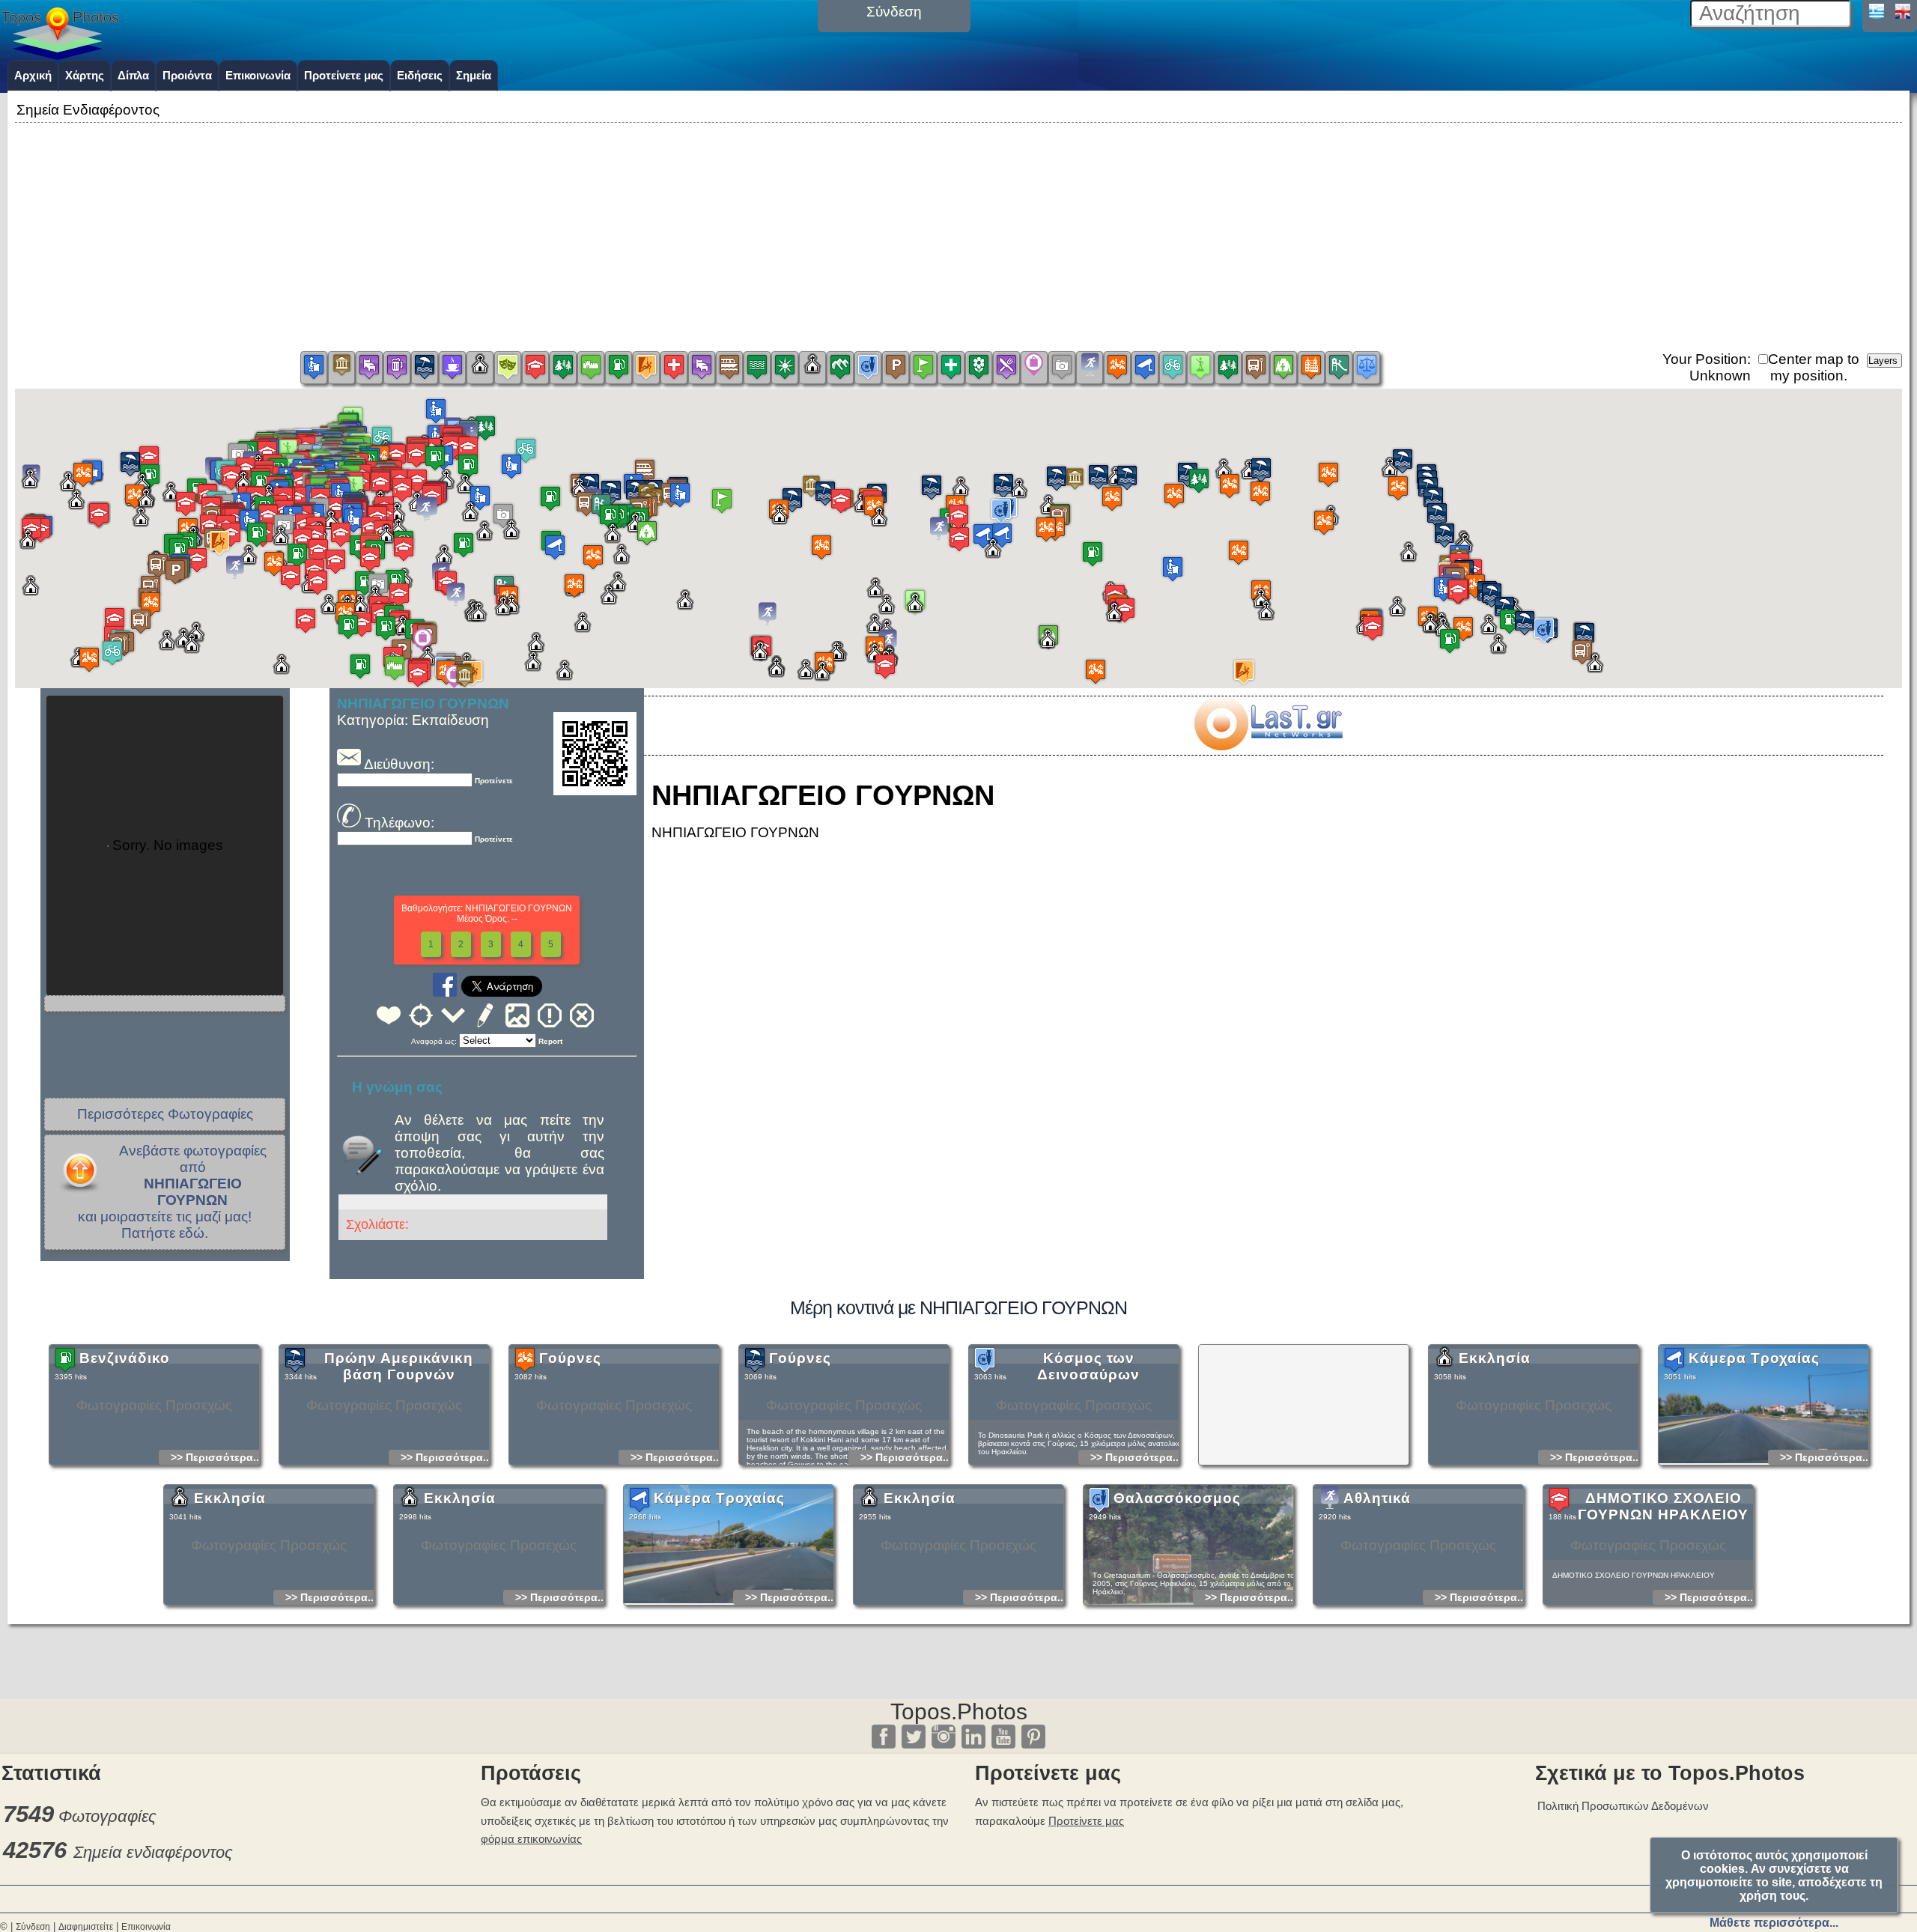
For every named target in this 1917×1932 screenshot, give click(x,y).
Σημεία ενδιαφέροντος (153, 1852)
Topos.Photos (959, 1711)
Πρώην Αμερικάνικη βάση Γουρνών (399, 1366)
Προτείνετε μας (344, 75)
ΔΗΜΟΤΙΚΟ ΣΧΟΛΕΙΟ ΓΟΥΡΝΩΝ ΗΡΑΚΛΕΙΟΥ (1663, 1506)
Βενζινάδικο (125, 1358)
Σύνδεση (33, 1927)
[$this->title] (1268, 745)
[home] (60, 55)
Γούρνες (570, 1358)
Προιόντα (187, 75)
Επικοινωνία (258, 75)
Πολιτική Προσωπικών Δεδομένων (1623, 1806)
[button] (958, 525)
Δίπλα (133, 75)
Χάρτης (85, 75)
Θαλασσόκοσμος (1177, 1498)
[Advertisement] (958, 231)
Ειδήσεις (420, 75)
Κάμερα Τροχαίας (1754, 1358)
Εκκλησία (1495, 1358)
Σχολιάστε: (377, 1224)
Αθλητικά (1377, 1498)
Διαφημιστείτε (86, 1927)
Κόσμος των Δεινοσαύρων (1088, 1366)
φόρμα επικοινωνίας (531, 1839)
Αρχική (33, 75)
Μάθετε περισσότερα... (1774, 1923)
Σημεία (474, 75)
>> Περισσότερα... (216, 1457)
